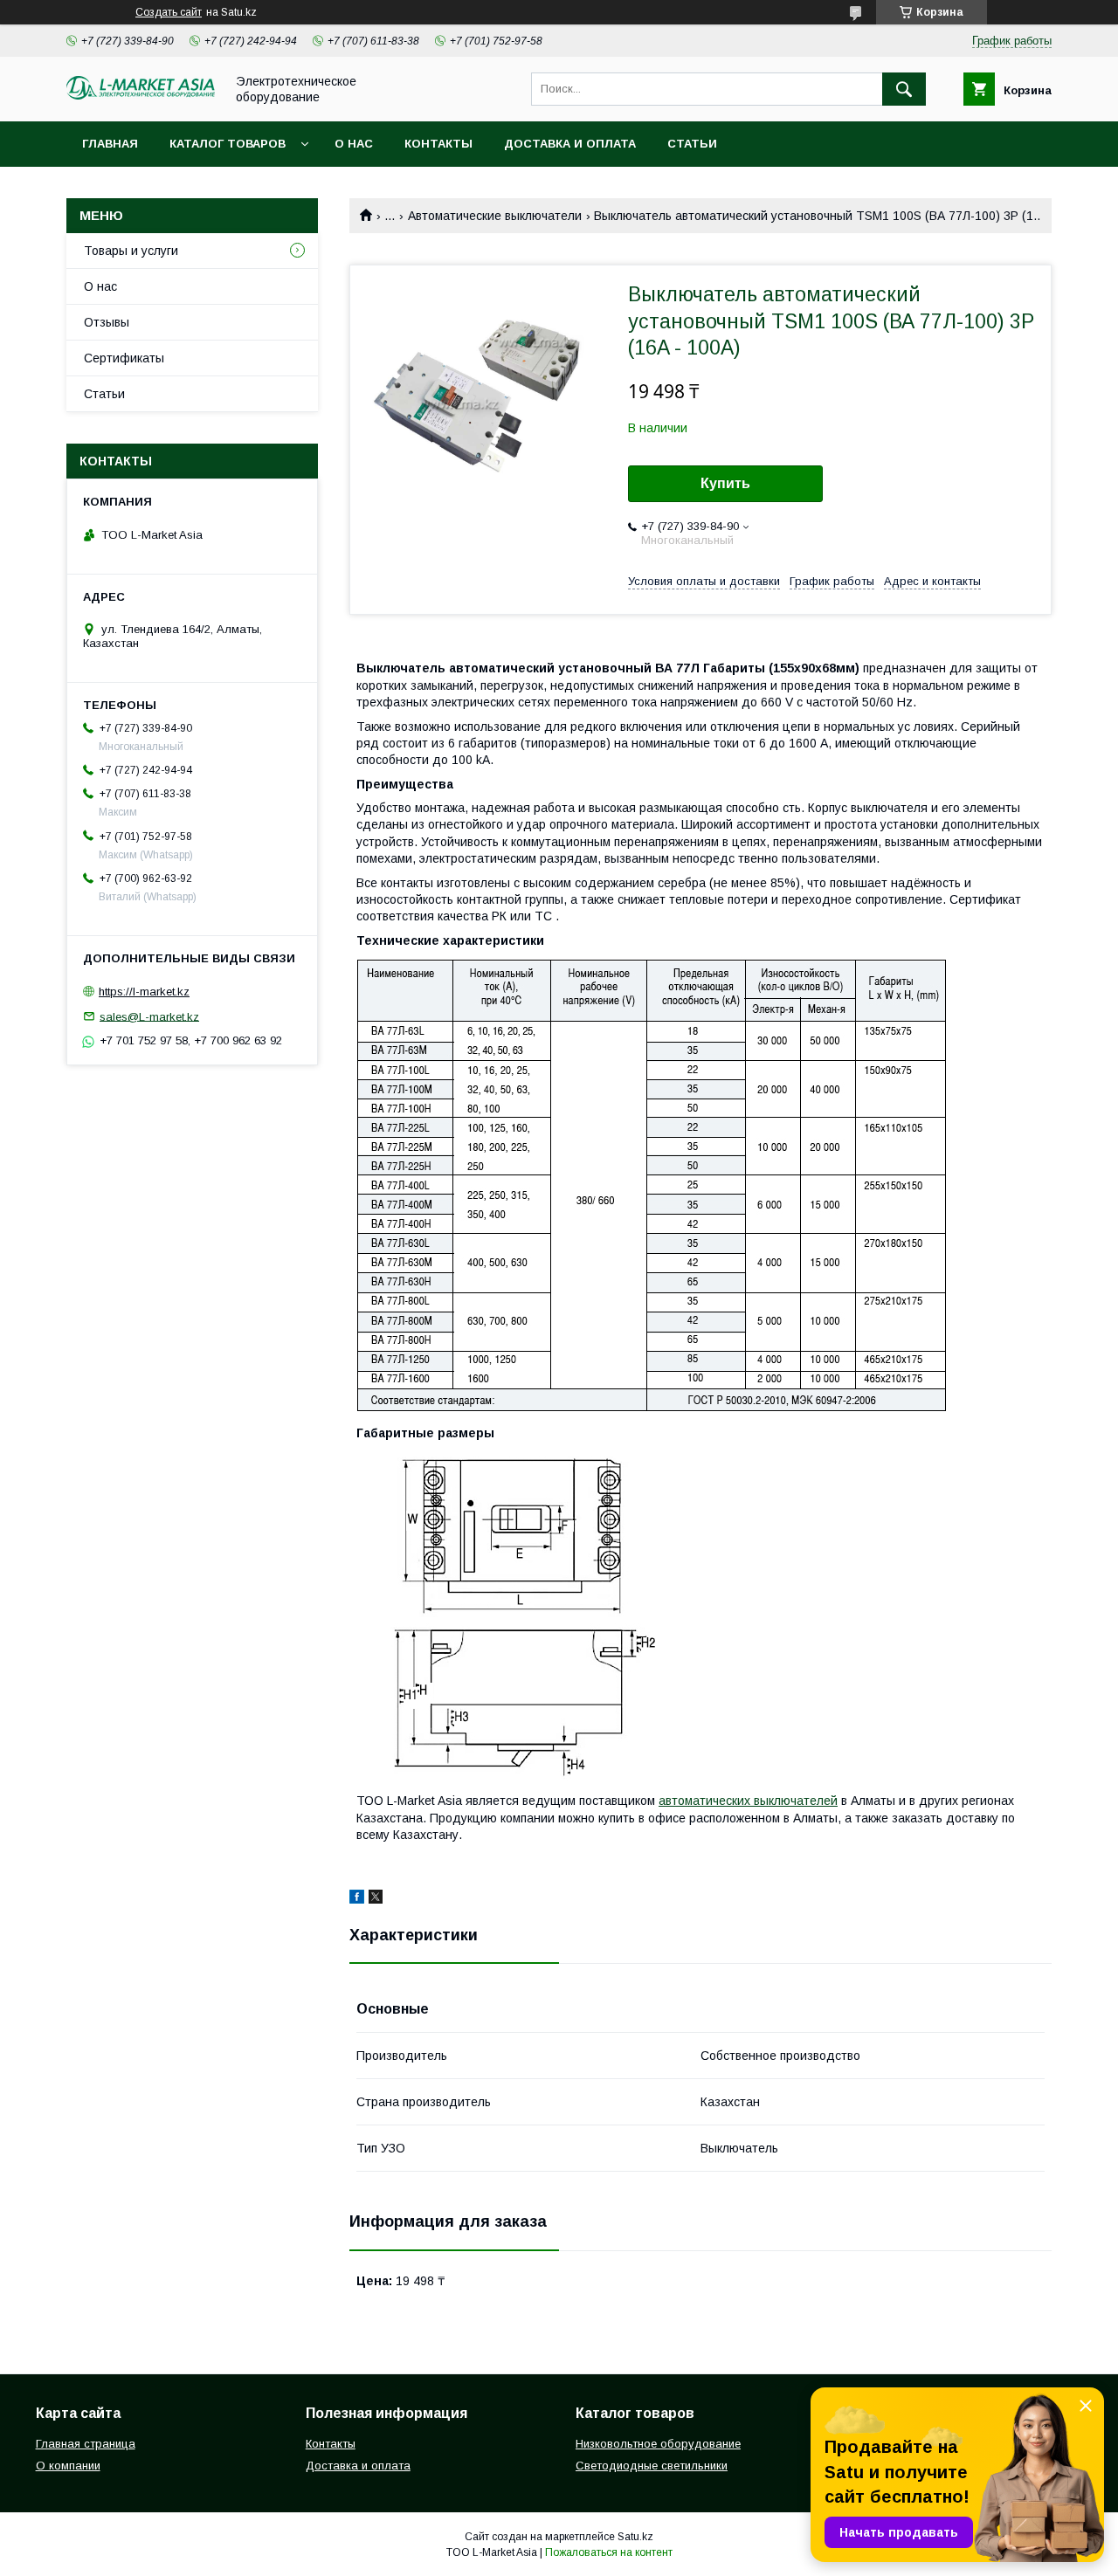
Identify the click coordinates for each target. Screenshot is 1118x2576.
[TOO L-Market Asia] (141, 95)
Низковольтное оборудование (658, 2444)
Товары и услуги (131, 251)
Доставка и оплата (570, 144)
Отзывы (107, 322)
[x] (376, 1899)
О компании (68, 2466)
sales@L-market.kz (149, 1016)
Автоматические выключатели (495, 216)
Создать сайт (169, 12)
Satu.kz (635, 2537)
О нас (354, 144)
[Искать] (904, 89)
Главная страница (86, 2444)
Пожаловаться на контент (609, 2552)
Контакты (438, 144)
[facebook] (357, 1899)
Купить (725, 483)
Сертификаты (124, 358)
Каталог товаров (228, 144)
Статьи (692, 144)
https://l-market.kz (144, 992)
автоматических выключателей (748, 1801)
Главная (110, 144)
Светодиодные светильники (652, 2466)
